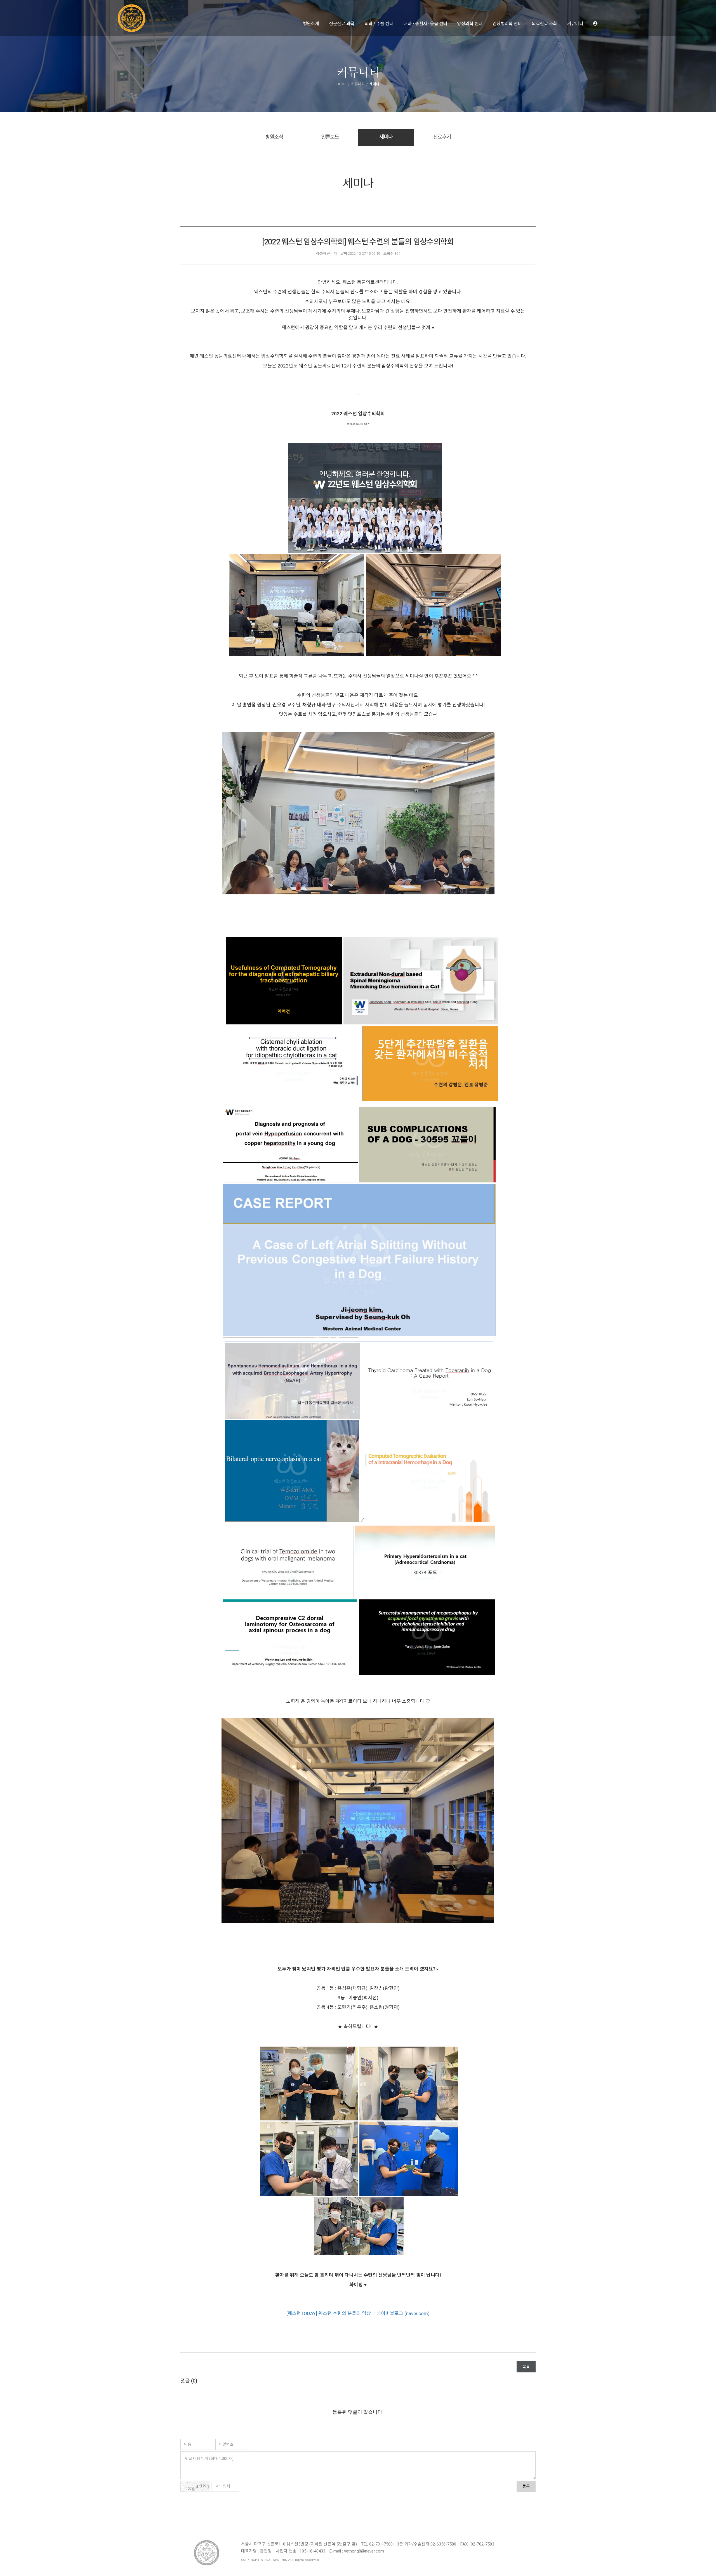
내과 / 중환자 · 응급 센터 (425, 24)
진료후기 (442, 137)
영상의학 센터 (470, 24)
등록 (526, 2486)
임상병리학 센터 (507, 24)
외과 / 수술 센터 (379, 24)
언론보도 (330, 137)
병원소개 (311, 24)
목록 (526, 2367)
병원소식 (274, 137)
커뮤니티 (575, 24)
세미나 (386, 137)
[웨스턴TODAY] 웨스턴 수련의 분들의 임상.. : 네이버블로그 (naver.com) (358, 2313)
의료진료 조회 (544, 24)
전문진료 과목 (341, 24)
